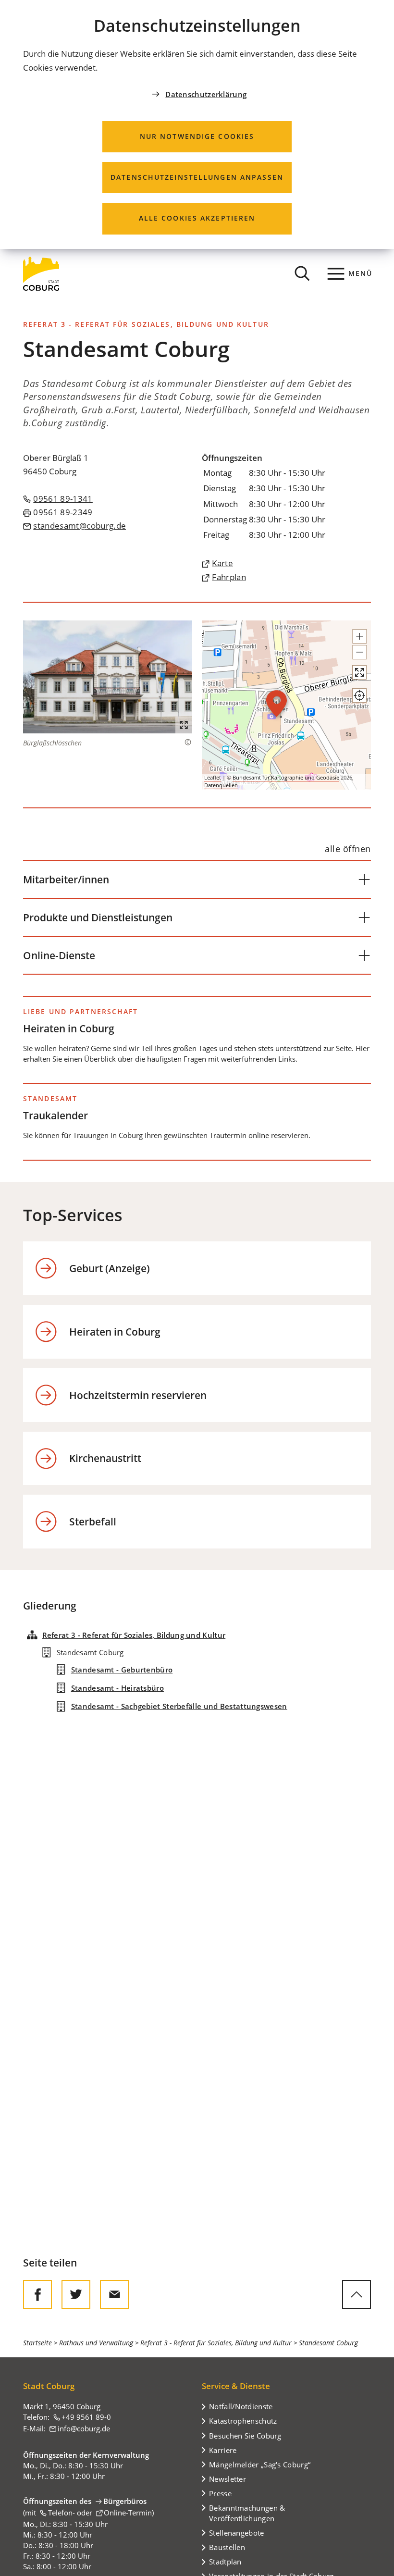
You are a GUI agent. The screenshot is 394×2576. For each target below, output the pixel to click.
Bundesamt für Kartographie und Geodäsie (286, 777)
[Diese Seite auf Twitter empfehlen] (76, 2294)
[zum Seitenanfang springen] (357, 2294)
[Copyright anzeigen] (183, 742)
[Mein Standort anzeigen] (359, 695)
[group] (286, 705)
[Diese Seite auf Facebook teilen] (37, 2294)
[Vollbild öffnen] (359, 672)
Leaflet (213, 777)
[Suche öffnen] (302, 273)
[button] (108, 677)
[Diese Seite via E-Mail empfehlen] (114, 2294)
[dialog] (197, 124)
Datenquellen (221, 785)
